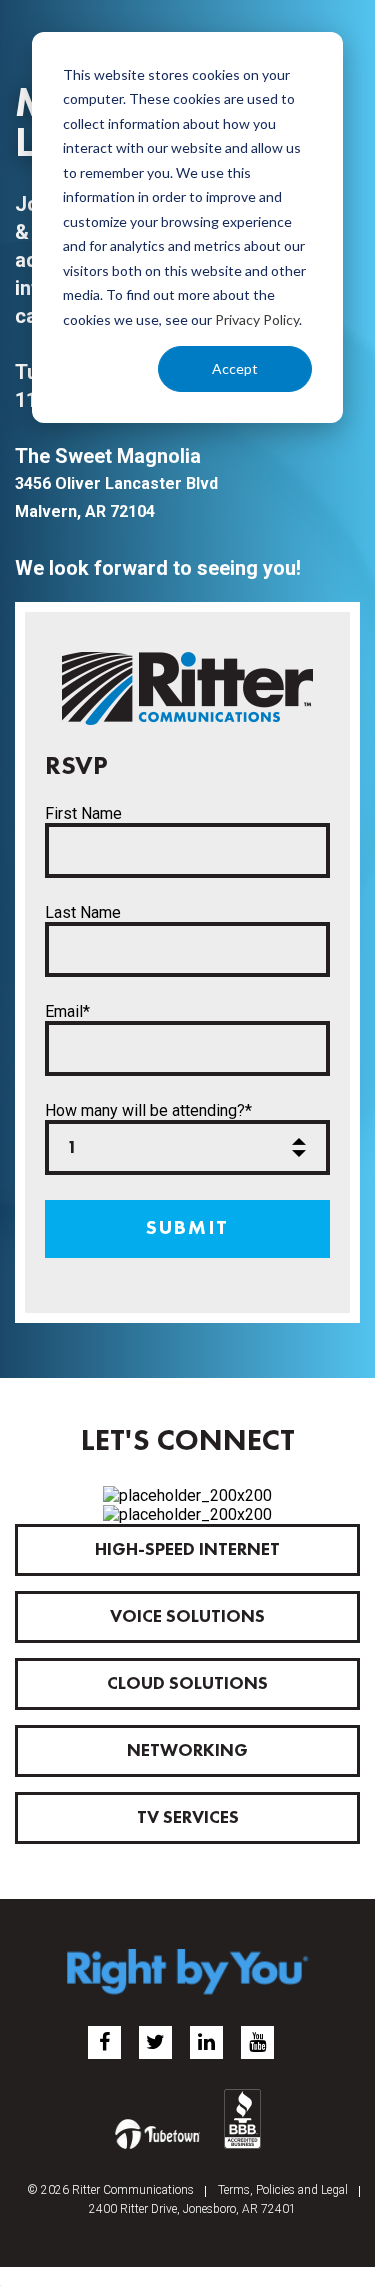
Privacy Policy (257, 319)
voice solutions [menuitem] (187, 1617)
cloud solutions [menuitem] (187, 1684)
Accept (235, 368)
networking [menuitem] (187, 1751)
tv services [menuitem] (188, 1818)
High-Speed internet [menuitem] (187, 1550)
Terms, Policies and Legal (283, 2190)
